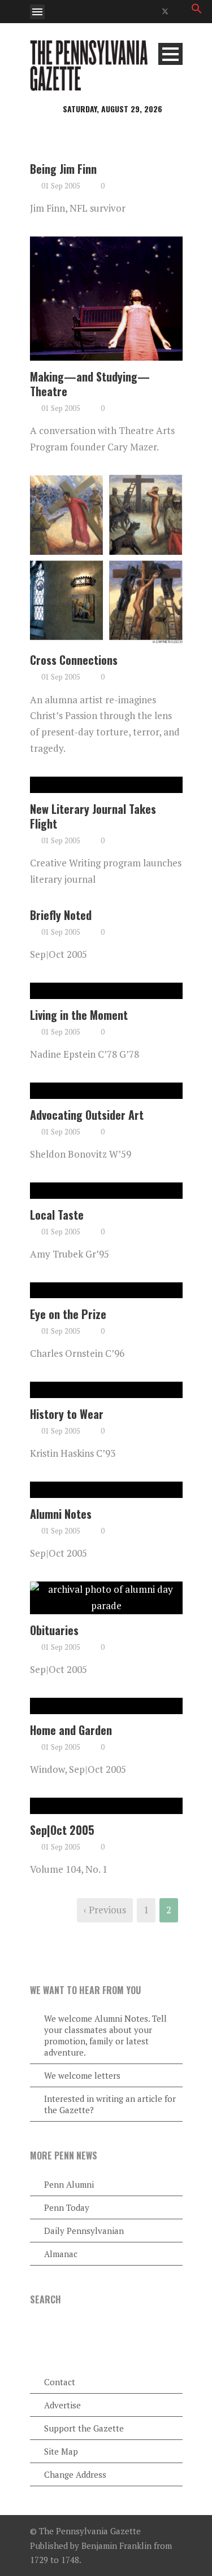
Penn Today (67, 2207)
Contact (60, 2382)
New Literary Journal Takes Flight (93, 816)
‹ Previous (105, 1910)
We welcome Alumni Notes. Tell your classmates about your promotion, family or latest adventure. (105, 2035)
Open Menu (37, 12)
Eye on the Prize (68, 1314)
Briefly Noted (61, 915)
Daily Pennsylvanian (84, 2231)
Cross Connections (74, 660)
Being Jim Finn (63, 169)
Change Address (75, 2474)
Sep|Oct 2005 (62, 1830)
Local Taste (57, 1215)
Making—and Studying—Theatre (90, 384)
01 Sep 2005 (61, 186)
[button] (197, 10)
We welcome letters (82, 2075)
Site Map (61, 2451)
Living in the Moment (79, 1015)
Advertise (62, 2405)
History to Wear (67, 1414)
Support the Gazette (84, 2428)
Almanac (61, 2254)
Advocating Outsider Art (87, 1115)
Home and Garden (71, 1730)
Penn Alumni (69, 2184)
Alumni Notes (61, 1514)
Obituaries (54, 1630)
